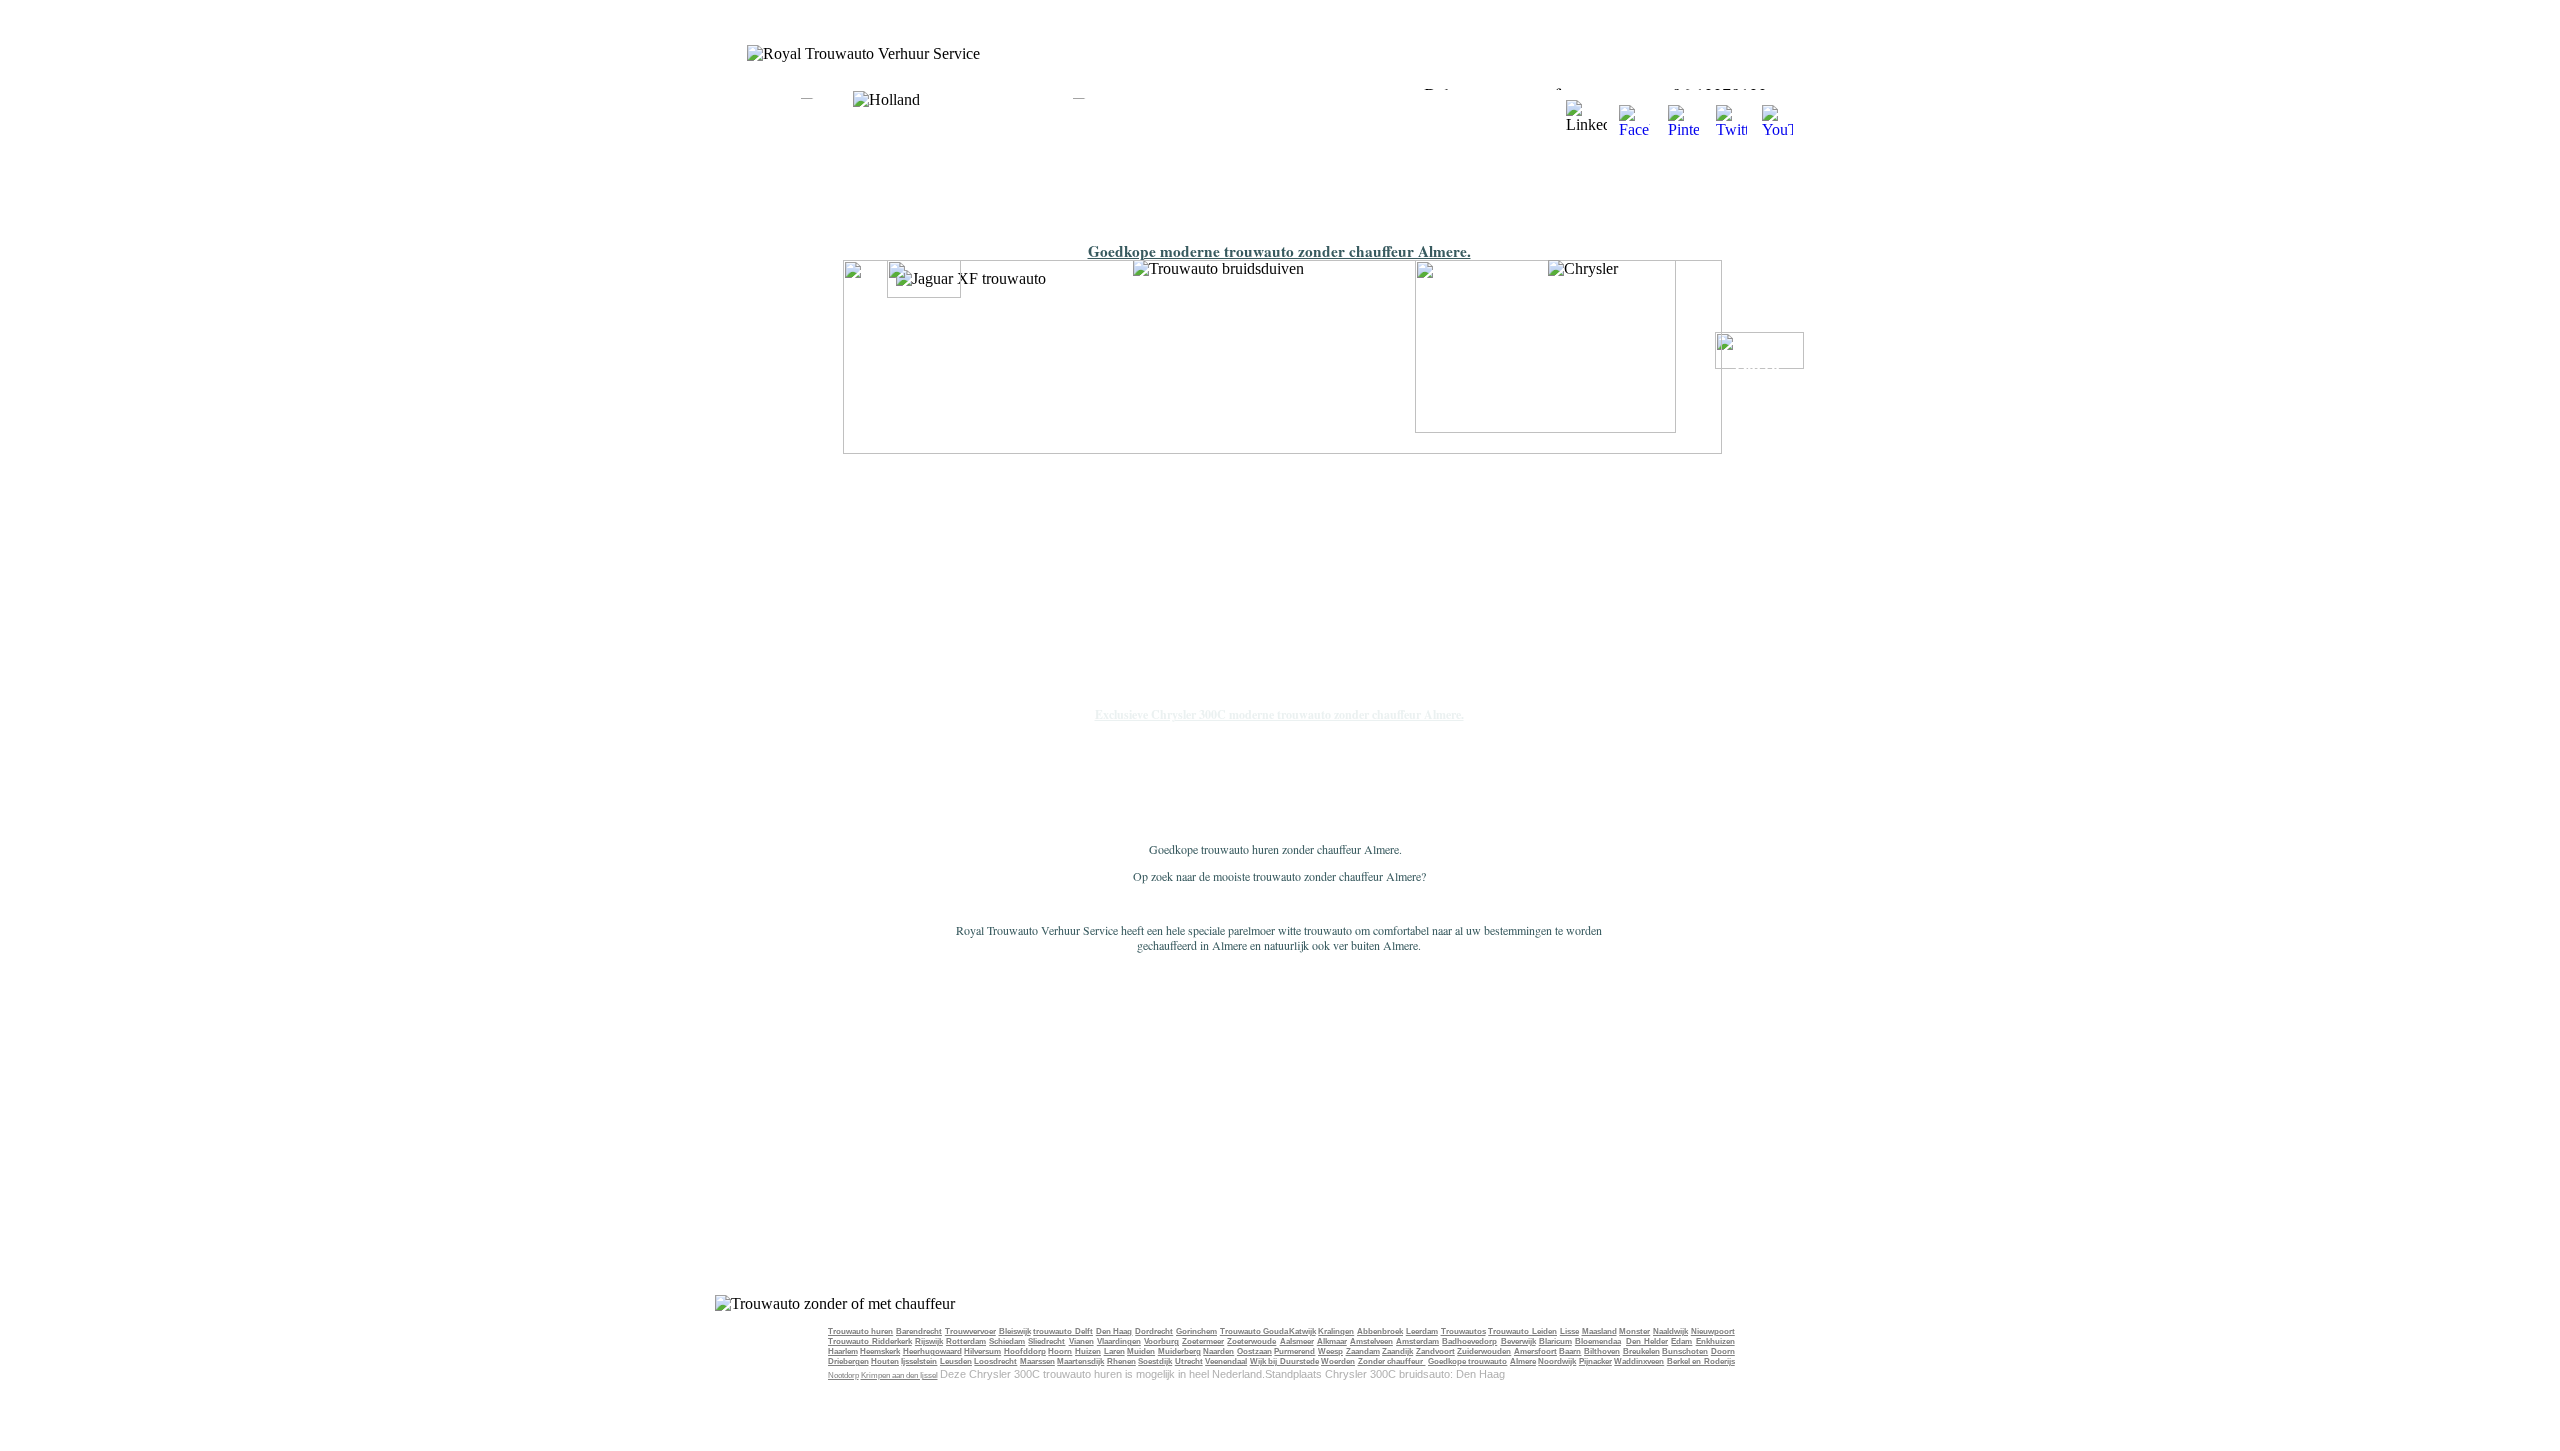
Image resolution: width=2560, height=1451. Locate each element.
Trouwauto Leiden (1522, 1331)
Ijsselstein (919, 1361)
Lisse (1569, 1331)
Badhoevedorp (1469, 1341)
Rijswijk (929, 1341)
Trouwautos (1463, 1331)
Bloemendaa (1598, 1341)
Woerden (1338, 1361)
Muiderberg (1179, 1351)
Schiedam (1007, 1341)
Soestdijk (1155, 1361)
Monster (1634, 1331)
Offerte (1759, 365)
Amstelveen (1371, 1341)
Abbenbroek (1380, 1331)
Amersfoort (1535, 1351)
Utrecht (1189, 1361)
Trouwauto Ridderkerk (870, 1341)
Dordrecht (1154, 1331)
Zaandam (1363, 1351)
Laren (1114, 1351)
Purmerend (1294, 1351)
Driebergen (848, 1361)
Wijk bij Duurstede (1284, 1361)
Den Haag (1114, 1331)
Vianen (1081, 1341)
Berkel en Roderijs (1701, 1361)
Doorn (1723, 1351)
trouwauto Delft (1063, 1331)
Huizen (1088, 1351)
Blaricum (1555, 1341)
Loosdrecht (995, 1361)
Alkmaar (1332, 1341)
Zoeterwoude (1251, 1341)
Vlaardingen (1119, 1341)
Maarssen (1037, 1361)
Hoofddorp (1025, 1351)
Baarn (1570, 1351)
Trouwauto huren (861, 1331)
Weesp (1330, 1351)
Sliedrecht (1046, 1341)
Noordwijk (1557, 1361)
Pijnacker (1595, 1361)
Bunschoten (1685, 1351)
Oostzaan (1254, 1351)
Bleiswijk (1015, 1331)
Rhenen (1121, 1361)
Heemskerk (880, 1351)
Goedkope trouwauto (1467, 1361)
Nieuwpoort (1713, 1331)
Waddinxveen (1639, 1361)
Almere (1523, 1361)
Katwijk (1302, 1331)
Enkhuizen (1715, 1341)
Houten (885, 1361)
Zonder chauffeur (1392, 1361)
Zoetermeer (1203, 1341)
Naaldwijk (1670, 1331)
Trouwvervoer (970, 1331)
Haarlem (843, 1351)
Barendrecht (919, 1331)
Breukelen (1641, 1351)
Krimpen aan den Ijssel (899, 1375)
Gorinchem (1196, 1331)
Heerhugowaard (932, 1351)
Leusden (956, 1361)
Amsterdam (1417, 1341)
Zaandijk (1397, 1351)
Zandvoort (1435, 1351)
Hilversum (982, 1351)
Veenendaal (1226, 1361)
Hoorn (1060, 1351)
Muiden (1141, 1351)
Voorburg (1161, 1341)
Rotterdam (966, 1341)
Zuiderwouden (1484, 1351)
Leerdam (1422, 1331)
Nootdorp (843, 1375)
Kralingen (1336, 1331)
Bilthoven (1602, 1351)
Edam (1681, 1341)
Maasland (1599, 1331)
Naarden (1218, 1351)
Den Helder (1647, 1341)
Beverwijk (1518, 1341)
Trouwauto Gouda (1254, 1331)
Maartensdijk (1080, 1361)
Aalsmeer (1297, 1341)
